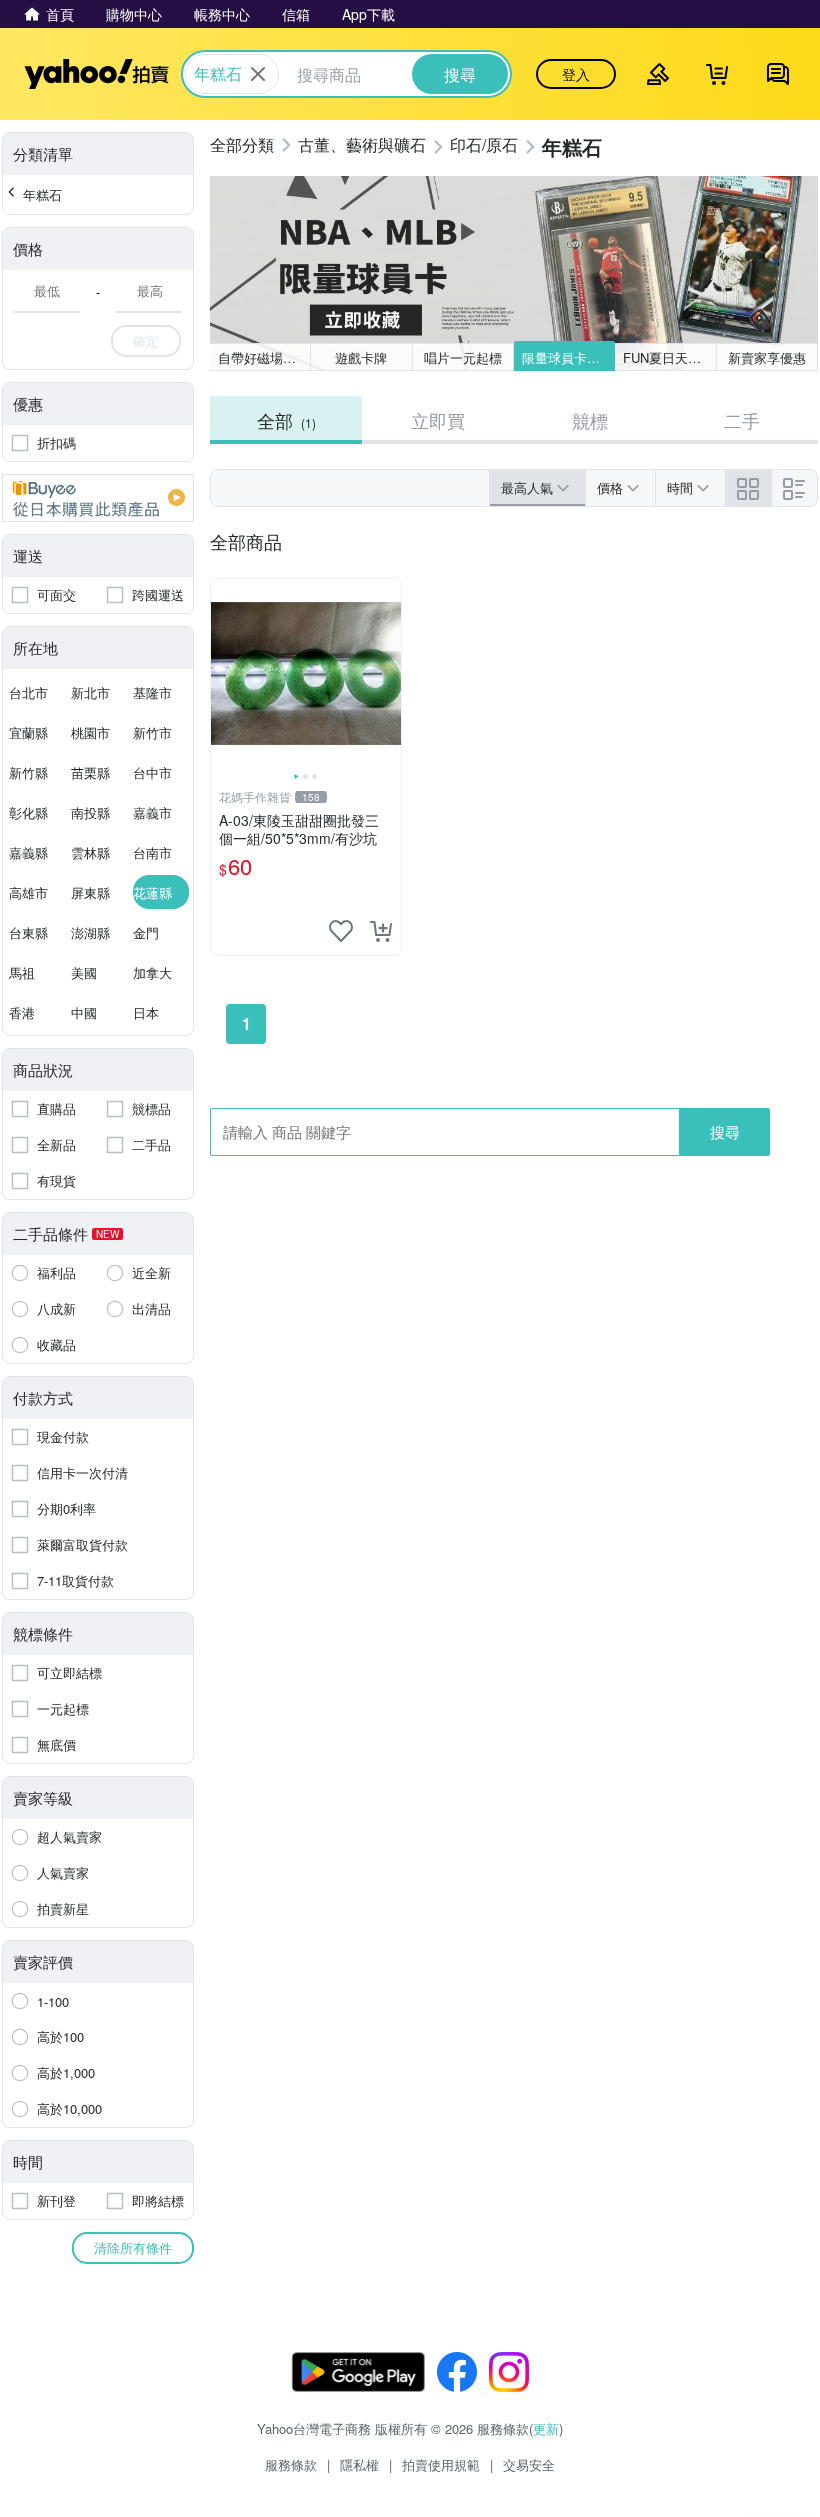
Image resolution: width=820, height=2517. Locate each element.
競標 (590, 420)
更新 (546, 2428)
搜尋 (725, 1131)
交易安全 (529, 2464)
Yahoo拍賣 (96, 74)
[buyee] (98, 498)
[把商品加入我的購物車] (381, 931)
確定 (146, 340)
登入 (576, 74)
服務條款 (291, 2464)
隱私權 (359, 2464)
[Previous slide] (224, 674)
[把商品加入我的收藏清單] (341, 931)
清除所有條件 (133, 2247)
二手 (742, 420)
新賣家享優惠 (767, 357)
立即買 (438, 420)
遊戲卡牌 (361, 357)
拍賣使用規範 (441, 2464)
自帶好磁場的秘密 (264, 357)
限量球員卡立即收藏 (568, 357)
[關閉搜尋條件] (258, 74)
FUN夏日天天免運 (669, 357)
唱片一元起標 (463, 357)
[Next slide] (388, 674)
